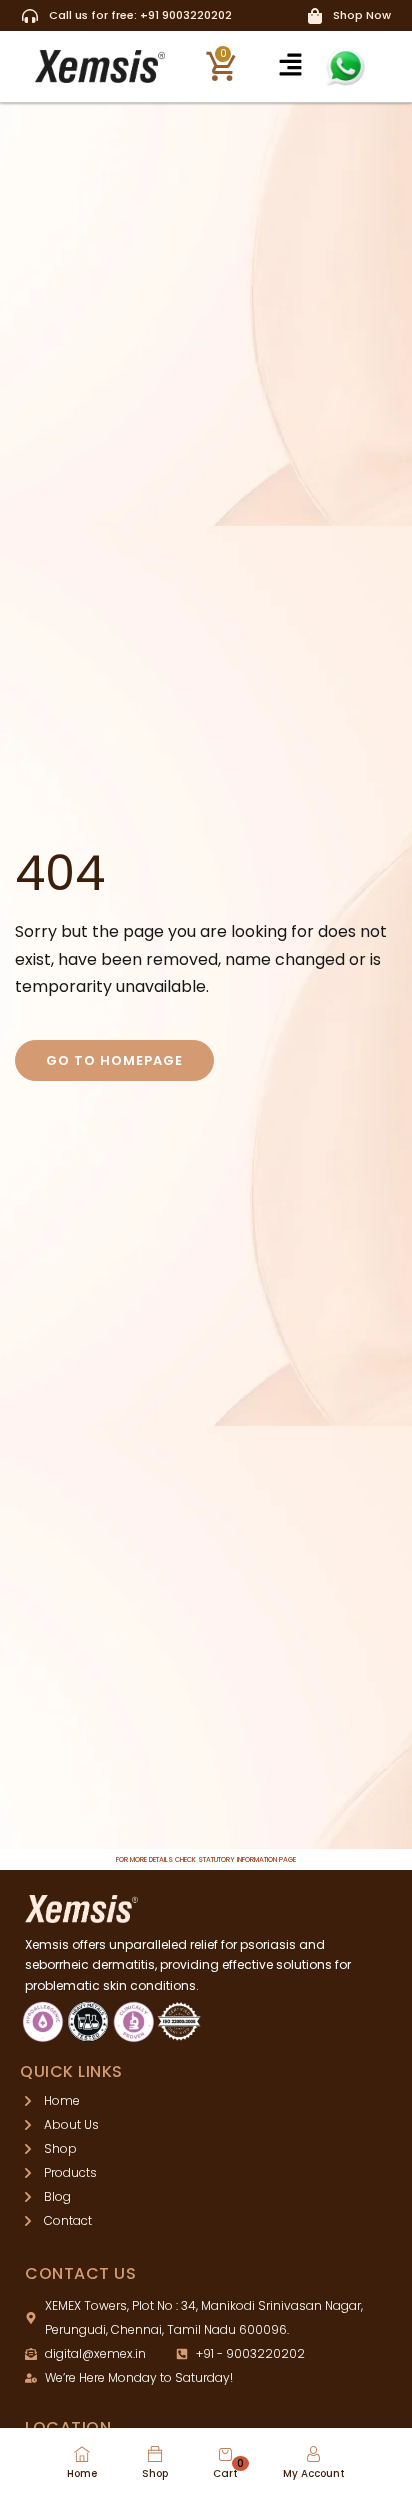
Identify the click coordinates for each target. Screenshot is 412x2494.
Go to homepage (114, 1060)
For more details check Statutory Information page (206, 1859)
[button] (291, 66)
